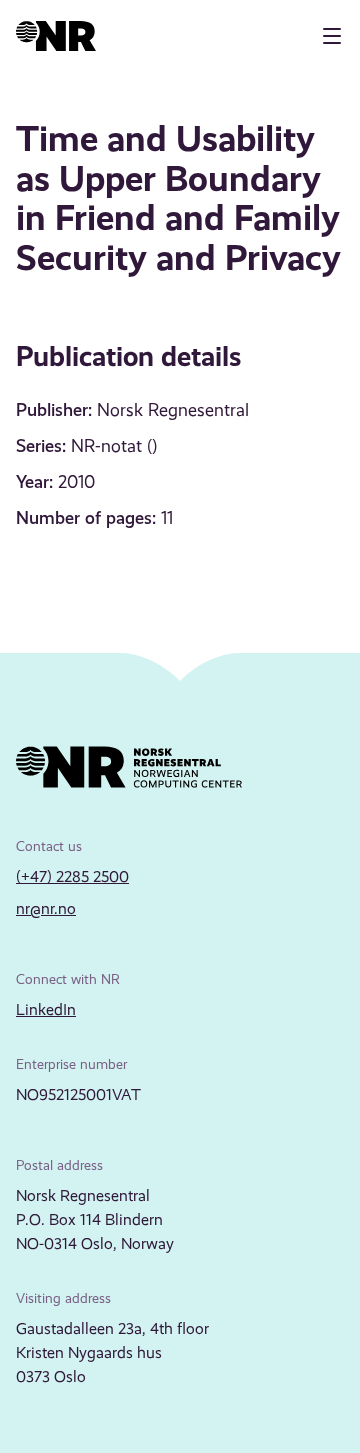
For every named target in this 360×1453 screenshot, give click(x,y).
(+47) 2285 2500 (72, 876)
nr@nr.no (46, 908)
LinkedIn (46, 1009)
